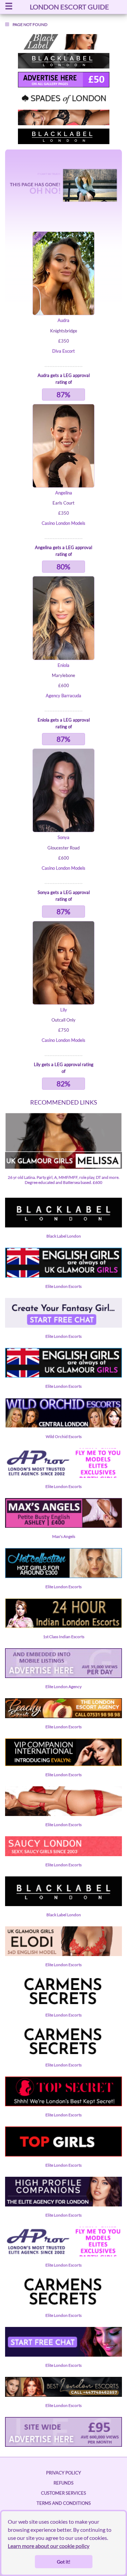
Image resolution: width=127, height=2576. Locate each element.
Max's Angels (64, 1536)
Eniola (63, 665)
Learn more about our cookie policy (49, 2546)
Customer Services (63, 2493)
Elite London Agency (63, 1687)
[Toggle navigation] (9, 7)
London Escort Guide (69, 7)
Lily (64, 1010)
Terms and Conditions (64, 2503)
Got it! (64, 2562)
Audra (63, 320)
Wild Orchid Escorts (64, 1436)
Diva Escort (63, 351)
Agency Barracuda (63, 696)
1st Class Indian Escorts (64, 1637)
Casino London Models (63, 523)
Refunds (63, 2483)
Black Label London (64, 1236)
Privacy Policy (63, 2473)
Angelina (64, 493)
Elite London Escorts (63, 1286)
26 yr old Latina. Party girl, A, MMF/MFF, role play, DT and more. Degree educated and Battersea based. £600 (64, 1180)
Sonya (63, 837)
